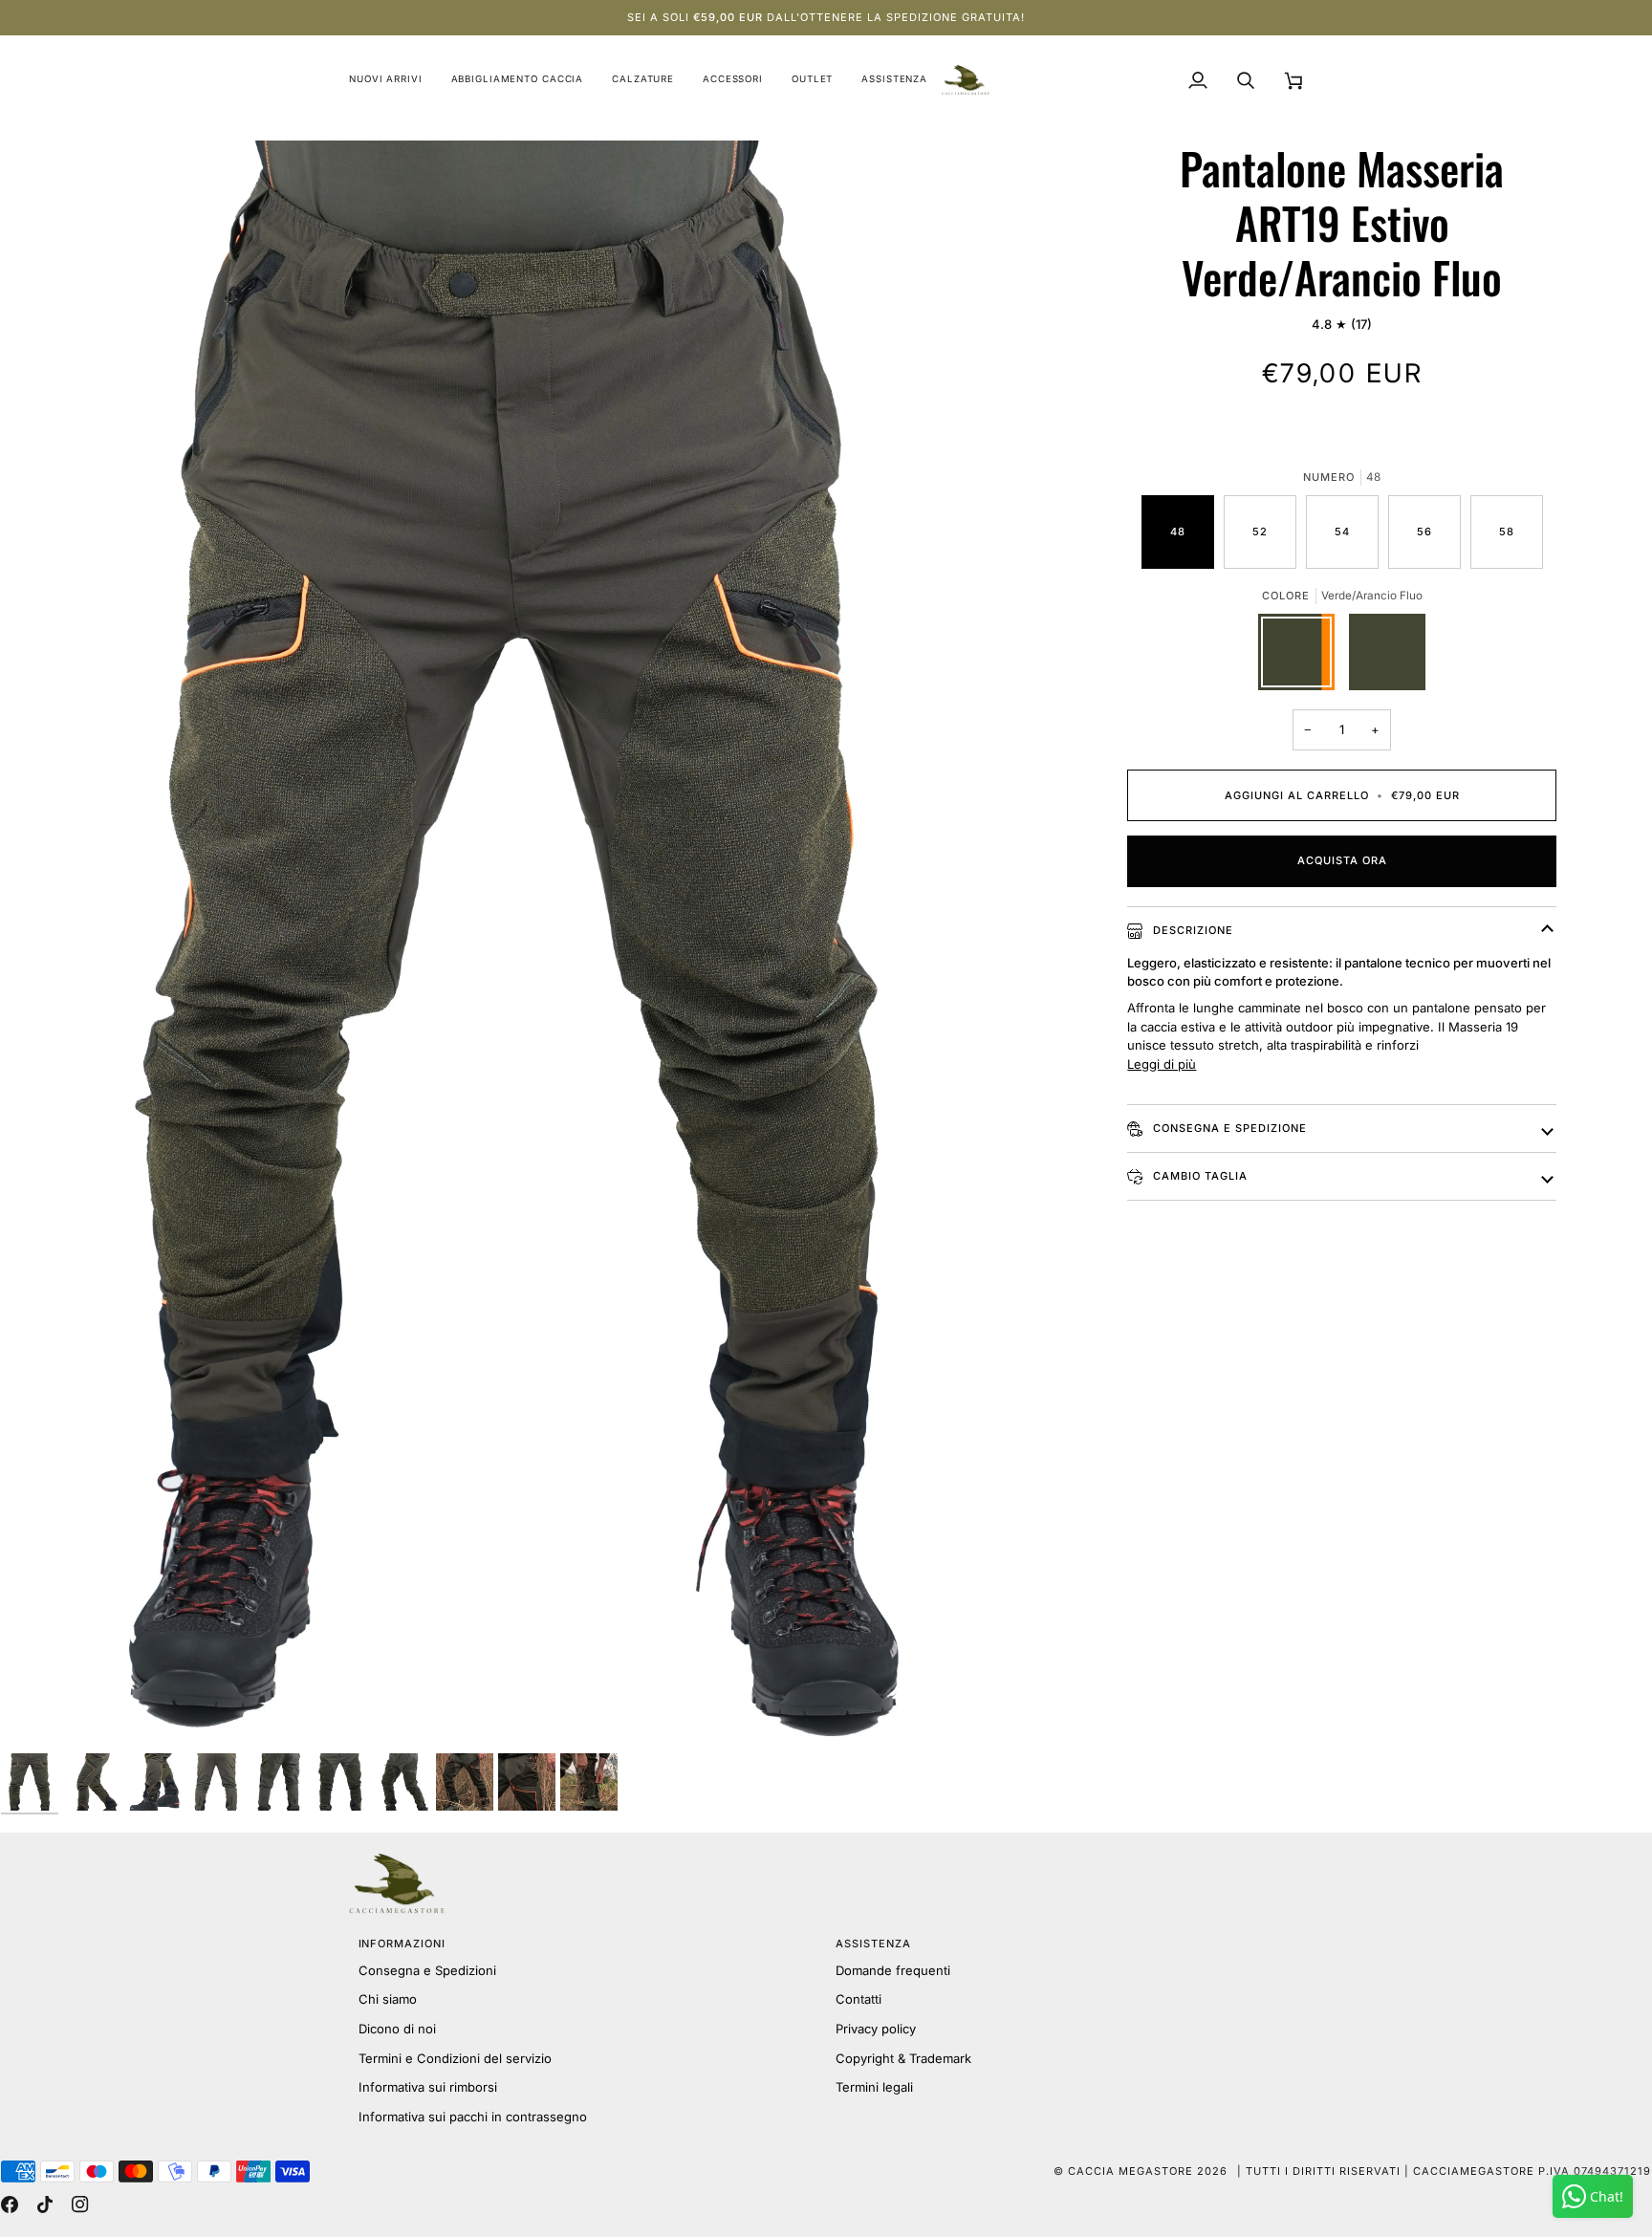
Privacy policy (876, 2029)
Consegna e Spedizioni (427, 1970)
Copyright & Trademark (903, 2058)
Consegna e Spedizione (1228, 1128)
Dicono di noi (397, 2029)
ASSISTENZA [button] (873, 1944)
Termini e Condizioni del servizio (455, 2058)
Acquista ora (1342, 860)
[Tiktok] (45, 2204)
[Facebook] (10, 2204)
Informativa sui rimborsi (428, 2087)
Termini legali (874, 2087)
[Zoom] (517, 946)
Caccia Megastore (1130, 2171)
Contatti (859, 1999)
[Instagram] (80, 2204)
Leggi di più (1162, 1064)
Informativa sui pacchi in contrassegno (473, 2117)
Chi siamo (388, 1999)
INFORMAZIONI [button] (402, 1944)
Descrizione (1191, 930)
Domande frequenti (893, 1970)
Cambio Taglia (1198, 1176)
